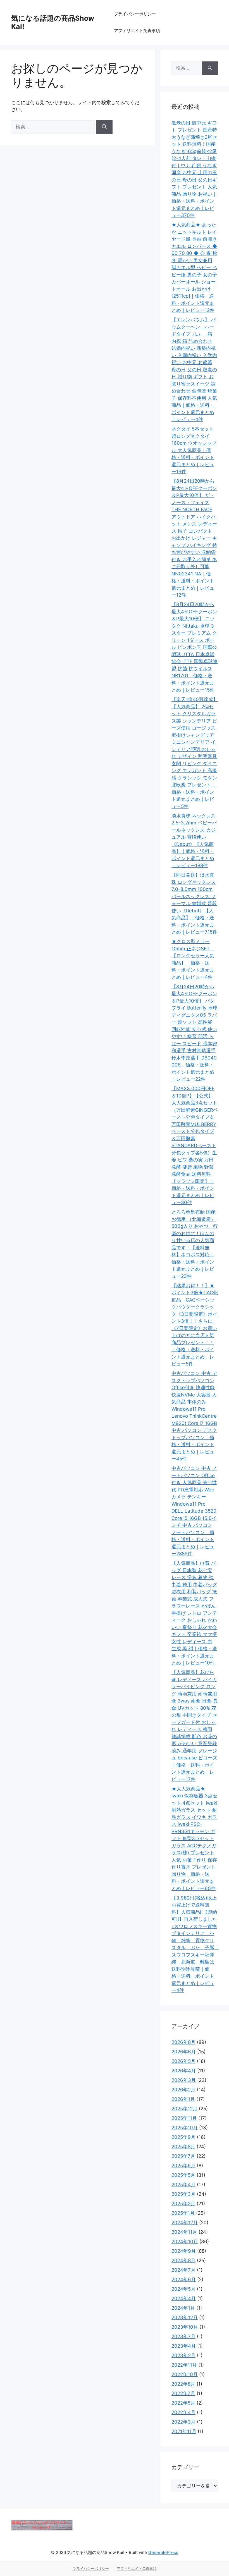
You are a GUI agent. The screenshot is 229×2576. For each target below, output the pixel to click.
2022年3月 (183, 2422)
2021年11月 (184, 2431)
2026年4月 (184, 2071)
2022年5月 (183, 2403)
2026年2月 (183, 2090)
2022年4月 (183, 2412)
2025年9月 (183, 2137)
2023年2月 (183, 2355)
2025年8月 (183, 2147)
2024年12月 (185, 2223)
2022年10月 (185, 2374)
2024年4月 (184, 2298)
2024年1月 (183, 2308)
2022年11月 (184, 2365)
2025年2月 (183, 2204)
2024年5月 (183, 2289)
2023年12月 (185, 2317)
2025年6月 (183, 2166)
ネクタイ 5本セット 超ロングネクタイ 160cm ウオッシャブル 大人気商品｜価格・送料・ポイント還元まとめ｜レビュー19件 (194, 450)
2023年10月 (185, 2327)
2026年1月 (183, 2099)
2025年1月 (183, 2213)
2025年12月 (184, 2109)
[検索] (104, 127)
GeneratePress (163, 2552)
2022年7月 (183, 2393)
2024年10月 (185, 2242)
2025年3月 (183, 2194)
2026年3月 (184, 2080)
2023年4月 (184, 2346)
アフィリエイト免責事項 (137, 31)
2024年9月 (184, 2251)
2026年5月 (183, 2061)
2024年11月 (184, 2232)
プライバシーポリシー (135, 14)
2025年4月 (183, 2185)
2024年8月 (183, 2261)
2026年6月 (184, 2052)
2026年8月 (183, 2042)
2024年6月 (184, 2280)
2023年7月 (183, 2336)
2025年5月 (183, 2175)
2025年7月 (183, 2156)
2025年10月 (185, 2128)
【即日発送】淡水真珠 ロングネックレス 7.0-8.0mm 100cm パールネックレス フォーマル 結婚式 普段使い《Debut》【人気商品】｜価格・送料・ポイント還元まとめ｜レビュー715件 (194, 903)
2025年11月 (184, 2118)
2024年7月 (183, 2270)
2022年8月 (183, 2384)
